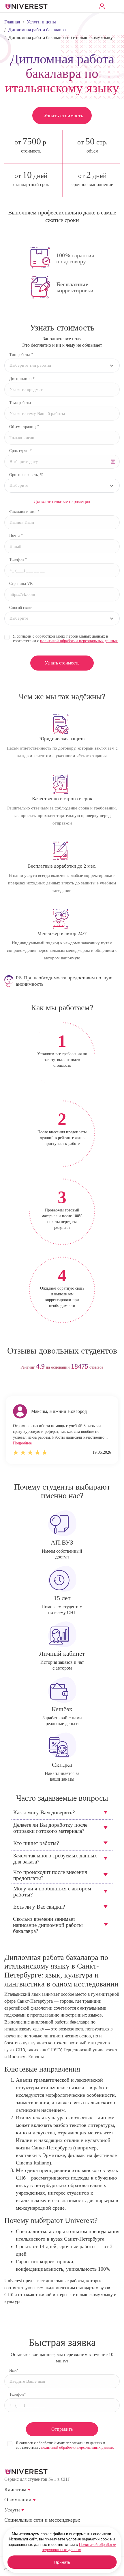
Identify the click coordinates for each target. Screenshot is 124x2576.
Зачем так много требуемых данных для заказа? (55, 1859)
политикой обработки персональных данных (79, 641)
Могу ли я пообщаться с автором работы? (52, 1892)
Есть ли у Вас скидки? (39, 1907)
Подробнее (22, 1443)
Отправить (62, 2429)
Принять (62, 2562)
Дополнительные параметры (62, 501)
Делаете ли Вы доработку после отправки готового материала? (50, 1828)
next (73, 1386)
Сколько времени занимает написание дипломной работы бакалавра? (48, 1925)
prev (51, 1386)
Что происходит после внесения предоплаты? (50, 1875)
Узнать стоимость (63, 115)
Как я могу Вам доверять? (44, 1812)
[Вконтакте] (8, 2529)
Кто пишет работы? (36, 1843)
